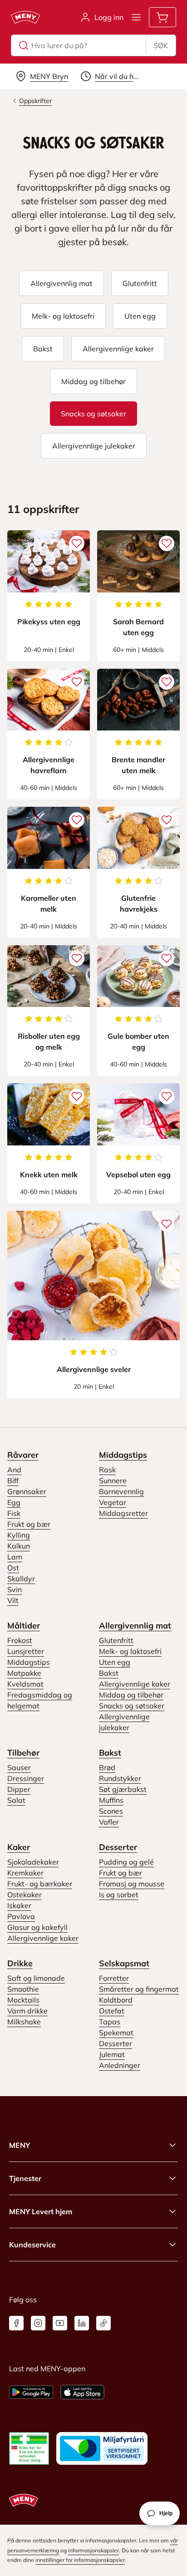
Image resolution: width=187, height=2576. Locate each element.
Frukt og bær (29, 1524)
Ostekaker (25, 1895)
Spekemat (116, 2033)
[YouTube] (60, 2323)
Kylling (19, 1535)
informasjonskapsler (93, 2550)
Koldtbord (116, 2000)
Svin (15, 1589)
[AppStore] (82, 2392)
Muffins (111, 1800)
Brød (107, 1767)
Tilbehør (23, 1753)
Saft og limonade (36, 1978)
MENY (20, 2145)
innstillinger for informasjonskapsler (80, 2560)
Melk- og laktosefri (130, 1651)
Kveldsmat (25, 1684)
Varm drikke (27, 2011)
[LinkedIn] (82, 2323)
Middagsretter (123, 1513)
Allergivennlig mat (135, 1626)
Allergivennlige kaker (135, 1684)
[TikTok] (103, 2323)
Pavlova (21, 1916)
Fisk (14, 1513)
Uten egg (115, 1662)
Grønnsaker (27, 1491)
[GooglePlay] (31, 2392)
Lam (15, 1557)
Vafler (109, 1822)
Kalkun (19, 1546)
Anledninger (120, 2065)
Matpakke (24, 1673)
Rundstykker (120, 1778)
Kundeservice (32, 2245)
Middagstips (123, 1455)
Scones (111, 1811)
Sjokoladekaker (33, 1862)
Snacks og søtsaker (132, 1706)
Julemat (112, 2054)
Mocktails (23, 2000)
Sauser (19, 1767)
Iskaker (19, 1905)
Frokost (20, 1640)
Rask (107, 1470)
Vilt (13, 1600)
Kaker (19, 1847)
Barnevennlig (121, 1491)
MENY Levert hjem (41, 2211)
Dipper (19, 1789)
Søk (161, 45)
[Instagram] (38, 2323)
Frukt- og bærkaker (40, 1884)
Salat (16, 1800)
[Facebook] (16, 2323)
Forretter (114, 1978)
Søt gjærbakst (123, 1789)
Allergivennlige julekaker (124, 1722)
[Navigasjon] (136, 17)
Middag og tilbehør (131, 1695)
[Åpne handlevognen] (162, 17)
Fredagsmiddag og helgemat (40, 1700)
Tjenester (25, 2178)
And (14, 1470)
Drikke (20, 1963)
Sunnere (113, 1480)
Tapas (110, 2022)
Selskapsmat (124, 1963)
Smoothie (23, 1989)
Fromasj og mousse (132, 1884)
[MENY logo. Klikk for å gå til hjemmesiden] (25, 17)
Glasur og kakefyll (37, 1927)
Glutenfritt (116, 1640)
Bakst (109, 1673)
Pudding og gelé (126, 1862)
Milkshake (24, 2022)
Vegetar (113, 1502)
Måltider (24, 1626)
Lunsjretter (26, 1651)
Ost (13, 1568)
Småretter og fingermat (139, 1989)
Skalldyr (21, 1579)
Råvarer (23, 1455)
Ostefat (112, 2011)
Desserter (118, 1847)
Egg (14, 1502)
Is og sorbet (119, 1895)
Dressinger (26, 1778)
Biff (13, 1480)
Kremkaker (25, 1873)
